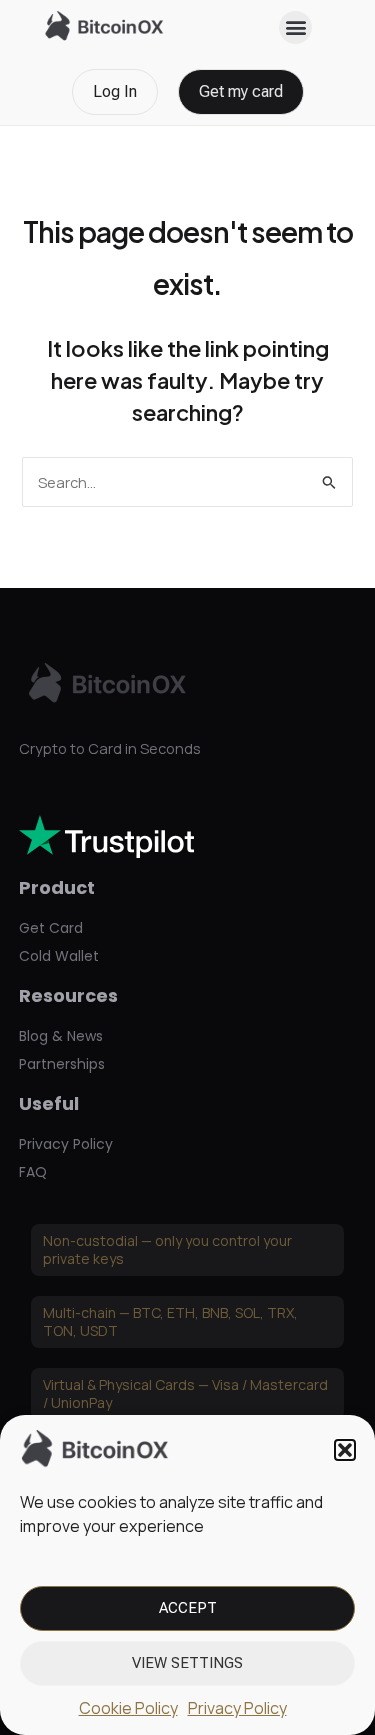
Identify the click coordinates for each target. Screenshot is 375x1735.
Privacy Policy (237, 1708)
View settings (187, 1663)
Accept (188, 1608)
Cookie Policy (128, 1708)
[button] (345, 1450)
